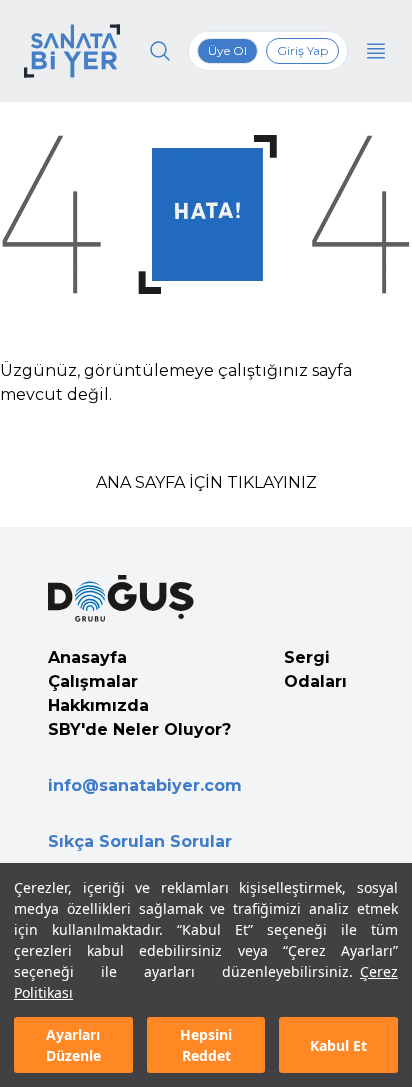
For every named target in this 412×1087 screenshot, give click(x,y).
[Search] (160, 51)
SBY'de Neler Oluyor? (139, 729)
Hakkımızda (98, 705)
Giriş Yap (302, 50)
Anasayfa (87, 657)
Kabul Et (338, 1045)
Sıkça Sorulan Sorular (140, 841)
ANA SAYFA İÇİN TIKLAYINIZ (206, 482)
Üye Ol (227, 50)
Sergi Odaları (315, 669)
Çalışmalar (93, 681)
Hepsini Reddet (206, 1045)
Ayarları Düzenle (73, 1045)
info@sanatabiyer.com (145, 785)
